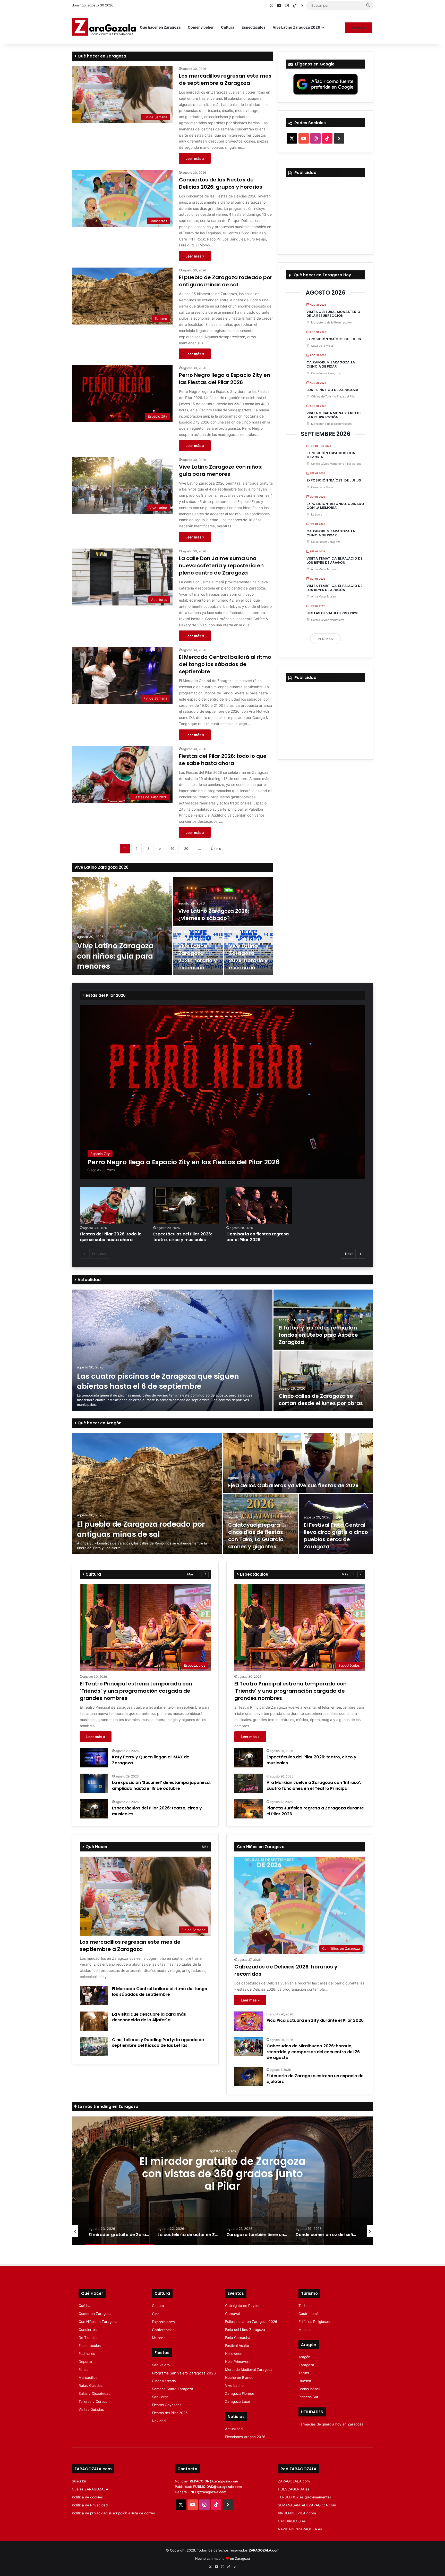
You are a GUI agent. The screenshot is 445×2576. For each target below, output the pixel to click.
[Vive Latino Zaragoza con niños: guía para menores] (122, 926)
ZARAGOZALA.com (294, 2481)
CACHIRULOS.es (292, 2521)
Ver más (326, 639)
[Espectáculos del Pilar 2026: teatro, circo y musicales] (186, 1205)
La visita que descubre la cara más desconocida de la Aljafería (149, 2017)
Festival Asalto (237, 2346)
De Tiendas (88, 2338)
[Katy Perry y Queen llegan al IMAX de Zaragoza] (94, 1758)
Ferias (83, 2370)
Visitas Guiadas (91, 2409)
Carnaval (233, 2314)
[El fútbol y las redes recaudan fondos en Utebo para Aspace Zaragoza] (323, 1320)
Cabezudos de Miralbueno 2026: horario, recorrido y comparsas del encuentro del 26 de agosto (313, 2052)
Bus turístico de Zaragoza (332, 390)
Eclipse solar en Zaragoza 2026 (251, 2322)
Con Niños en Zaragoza (98, 2322)
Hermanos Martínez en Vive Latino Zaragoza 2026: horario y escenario (248, 950)
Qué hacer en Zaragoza (160, 27)
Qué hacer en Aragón (99, 1423)
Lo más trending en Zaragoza (108, 2106)
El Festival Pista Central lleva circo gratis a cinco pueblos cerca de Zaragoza (336, 1536)
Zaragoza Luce (238, 2402)
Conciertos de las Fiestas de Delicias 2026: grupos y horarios (221, 183)
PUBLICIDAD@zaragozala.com (217, 2487)
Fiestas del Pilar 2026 (104, 995)
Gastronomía (309, 2314)
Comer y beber (201, 27)
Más (190, 1574)
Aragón (304, 2357)
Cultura (228, 27)
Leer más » (195, 158)
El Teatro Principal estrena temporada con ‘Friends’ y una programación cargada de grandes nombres (136, 1691)
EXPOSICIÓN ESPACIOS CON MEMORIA (331, 455)
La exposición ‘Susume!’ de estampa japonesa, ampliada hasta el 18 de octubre (161, 1785)
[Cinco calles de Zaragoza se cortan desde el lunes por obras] (323, 1381)
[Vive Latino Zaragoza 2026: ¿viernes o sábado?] (223, 901)
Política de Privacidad (90, 2505)
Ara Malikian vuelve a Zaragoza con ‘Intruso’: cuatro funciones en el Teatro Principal (314, 1785)
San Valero (161, 2365)
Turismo (305, 2306)
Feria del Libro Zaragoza (245, 2330)
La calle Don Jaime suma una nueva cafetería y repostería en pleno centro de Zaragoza (221, 566)
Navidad (159, 2421)
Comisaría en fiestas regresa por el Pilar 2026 (258, 1237)
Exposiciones (163, 2322)
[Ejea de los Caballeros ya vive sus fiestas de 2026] (298, 1463)
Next (349, 1254)
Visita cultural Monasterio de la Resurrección (333, 314)
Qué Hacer (96, 1847)
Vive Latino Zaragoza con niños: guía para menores (221, 470)
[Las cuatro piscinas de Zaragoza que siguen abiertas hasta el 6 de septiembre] (172, 1350)
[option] (173, 926)
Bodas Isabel (309, 2389)
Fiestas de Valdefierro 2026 (332, 613)
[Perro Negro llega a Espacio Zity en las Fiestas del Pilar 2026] (222, 1092)
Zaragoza (306, 2365)
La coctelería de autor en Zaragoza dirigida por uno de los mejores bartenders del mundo (222, 2180)
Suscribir (358, 28)
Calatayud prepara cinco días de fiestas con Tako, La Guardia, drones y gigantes (256, 1536)
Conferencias (163, 2330)
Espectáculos (254, 27)
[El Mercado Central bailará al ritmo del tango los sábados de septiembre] (94, 1996)
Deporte (85, 2362)
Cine (156, 2314)
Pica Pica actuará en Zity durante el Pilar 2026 (315, 2020)
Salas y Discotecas (94, 2394)
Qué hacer (87, 2306)
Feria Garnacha (238, 2338)
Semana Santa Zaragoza (173, 2389)
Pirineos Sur (308, 2397)
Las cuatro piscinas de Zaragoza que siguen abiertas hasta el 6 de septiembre (158, 1381)
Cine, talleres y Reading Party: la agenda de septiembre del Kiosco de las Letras (158, 2043)
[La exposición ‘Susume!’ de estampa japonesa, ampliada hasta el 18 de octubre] (94, 1783)
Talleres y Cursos (93, 2402)
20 (186, 849)
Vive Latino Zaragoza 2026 (296, 27)
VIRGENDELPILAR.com (297, 2513)
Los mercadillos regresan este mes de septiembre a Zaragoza (225, 79)
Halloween (234, 2354)
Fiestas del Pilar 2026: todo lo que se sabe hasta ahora (223, 760)
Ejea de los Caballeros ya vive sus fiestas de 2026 (293, 1485)
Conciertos (88, 2330)
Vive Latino (234, 2386)
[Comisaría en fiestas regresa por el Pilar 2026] (259, 1205)
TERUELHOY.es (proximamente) (304, 2497)
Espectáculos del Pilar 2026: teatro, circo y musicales (183, 1237)
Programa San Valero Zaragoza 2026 (184, 2373)
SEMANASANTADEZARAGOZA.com (307, 2505)
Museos (159, 2338)
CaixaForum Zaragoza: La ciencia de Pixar (331, 364)
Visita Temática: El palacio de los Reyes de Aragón (334, 560)
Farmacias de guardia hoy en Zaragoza (331, 2424)
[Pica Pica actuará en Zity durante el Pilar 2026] (249, 2021)
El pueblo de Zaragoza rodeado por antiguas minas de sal (226, 281)
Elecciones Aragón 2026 (245, 2437)
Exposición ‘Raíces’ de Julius (334, 339)
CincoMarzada (164, 2381)
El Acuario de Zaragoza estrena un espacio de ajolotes (315, 2079)
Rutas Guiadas (91, 2386)
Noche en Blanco (239, 2378)
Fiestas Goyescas (167, 2405)
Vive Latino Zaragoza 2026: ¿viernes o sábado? (214, 915)
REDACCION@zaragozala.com (214, 2481)
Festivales (87, 2354)
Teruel (304, 2373)
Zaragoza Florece (240, 2394)
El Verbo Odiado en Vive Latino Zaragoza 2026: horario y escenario (198, 950)
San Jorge (160, 2397)
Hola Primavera (238, 2362)
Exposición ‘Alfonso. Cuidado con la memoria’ (335, 506)
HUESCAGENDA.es (294, 2489)
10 (173, 849)
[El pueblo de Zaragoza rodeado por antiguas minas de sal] (147, 1493)
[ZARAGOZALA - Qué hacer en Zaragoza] (104, 27)
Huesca (305, 2381)
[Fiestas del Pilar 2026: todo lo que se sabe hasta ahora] (113, 1205)
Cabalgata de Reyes (242, 2306)
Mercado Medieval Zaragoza (249, 2370)
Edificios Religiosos (314, 2322)
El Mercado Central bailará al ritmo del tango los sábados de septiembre (225, 664)
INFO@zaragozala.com (208, 2492)
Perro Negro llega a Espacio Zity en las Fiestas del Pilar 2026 (225, 379)
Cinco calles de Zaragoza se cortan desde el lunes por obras (321, 1400)
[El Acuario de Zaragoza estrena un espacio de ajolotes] (249, 2077)
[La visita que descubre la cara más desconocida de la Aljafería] (94, 2021)
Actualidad (89, 1280)
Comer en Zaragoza (95, 2314)
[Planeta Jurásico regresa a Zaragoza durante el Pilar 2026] (249, 1809)
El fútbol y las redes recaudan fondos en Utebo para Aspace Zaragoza (318, 1335)
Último (216, 849)
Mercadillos (88, 2378)
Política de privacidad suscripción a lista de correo (113, 2513)
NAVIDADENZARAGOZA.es (300, 2529)
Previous (99, 1254)
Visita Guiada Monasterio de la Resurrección (334, 415)
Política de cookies (87, 2497)
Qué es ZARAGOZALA (90, 2489)
